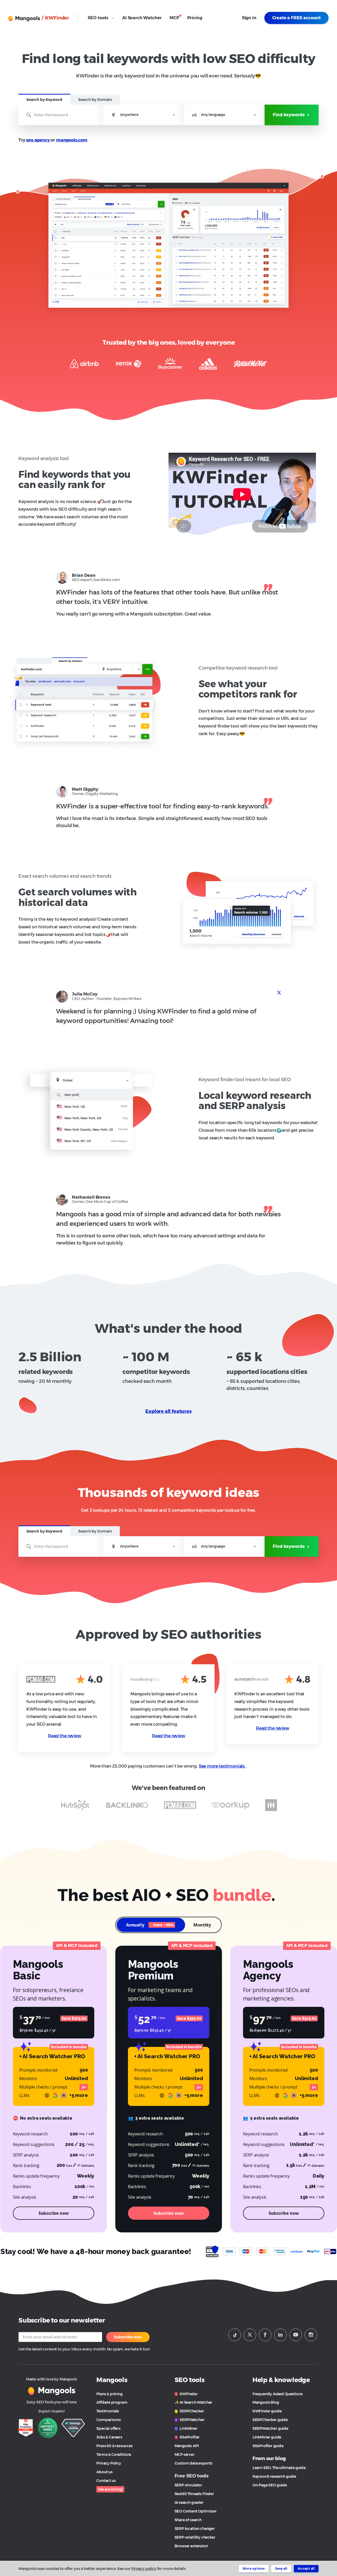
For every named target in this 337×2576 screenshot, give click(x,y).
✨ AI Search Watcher (194, 2402)
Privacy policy (144, 2569)
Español (58, 2411)
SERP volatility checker (195, 2537)
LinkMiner (188, 2428)
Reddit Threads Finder (194, 2494)
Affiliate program (112, 2402)
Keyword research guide (274, 2476)
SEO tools (98, 18)
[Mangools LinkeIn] (280, 2335)
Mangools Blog (266, 2402)
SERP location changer (195, 2529)
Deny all (281, 2568)
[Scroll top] (327, 2544)
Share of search (188, 2520)
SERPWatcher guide (270, 2428)
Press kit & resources (114, 2446)
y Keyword (44, 100)
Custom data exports (194, 2463)
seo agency (38, 140)
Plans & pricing (109, 2394)
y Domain (95, 100)
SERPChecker (192, 2411)
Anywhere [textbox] (129, 115)
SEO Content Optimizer (196, 2511)
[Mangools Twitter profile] (250, 2335)
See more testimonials (222, 1766)
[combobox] (144, 115)
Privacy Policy (109, 2463)
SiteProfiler (189, 2437)
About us (105, 2472)
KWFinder (188, 2394)
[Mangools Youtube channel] (296, 2335)
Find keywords (289, 115)
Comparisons (108, 2420)
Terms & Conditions (114, 2455)
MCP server (185, 2455)
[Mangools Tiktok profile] (235, 2335)
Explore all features (168, 1411)
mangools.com (72, 140)
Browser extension (191, 2546)
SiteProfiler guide (268, 2446)
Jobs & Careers (109, 2437)
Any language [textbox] (213, 115)
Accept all (306, 2568)
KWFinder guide (267, 2411)
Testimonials (108, 2411)
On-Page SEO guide (270, 2485)
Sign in (249, 18)
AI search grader (189, 2502)
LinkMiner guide (267, 2437)
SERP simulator (189, 2485)
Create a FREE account (296, 18)
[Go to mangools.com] (52, 2390)
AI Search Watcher (142, 18)
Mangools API (187, 2446)
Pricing (195, 18)
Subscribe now (128, 2337)
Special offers (108, 2428)
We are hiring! (110, 2489)
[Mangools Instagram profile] (311, 2335)
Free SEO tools (192, 2476)
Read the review (64, 1736)
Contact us (106, 2481)
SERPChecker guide (270, 2420)
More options (254, 2568)
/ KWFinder (55, 18)
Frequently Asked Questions (278, 2394)
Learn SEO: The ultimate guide (279, 2468)
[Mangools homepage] (25, 18)
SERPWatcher (192, 2420)
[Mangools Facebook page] (265, 2335)
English (44, 2411)
